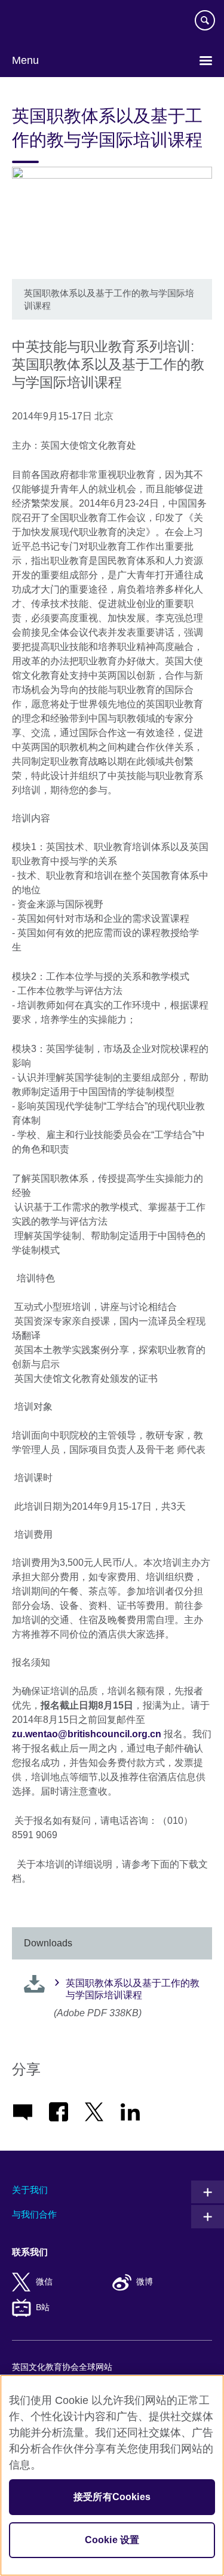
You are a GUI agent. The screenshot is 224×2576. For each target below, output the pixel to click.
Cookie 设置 (112, 2540)
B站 (43, 2307)
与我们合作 (34, 2214)
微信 (44, 2282)
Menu (25, 60)
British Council (42, 22)
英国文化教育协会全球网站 (62, 2367)
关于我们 (30, 2190)
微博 (145, 2282)
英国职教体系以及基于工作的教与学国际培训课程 (133, 1989)
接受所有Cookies (112, 2497)
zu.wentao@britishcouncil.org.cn (87, 1734)
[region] (112, 2475)
